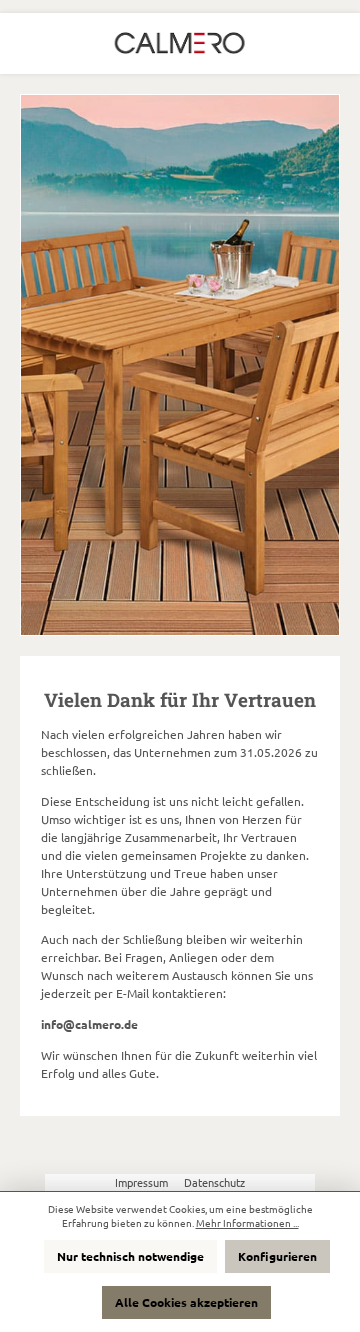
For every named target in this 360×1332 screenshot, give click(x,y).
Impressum (143, 1182)
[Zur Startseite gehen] (180, 43)
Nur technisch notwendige (130, 1256)
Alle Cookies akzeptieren (186, 1302)
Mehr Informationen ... (247, 1223)
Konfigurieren (277, 1256)
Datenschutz (214, 1182)
